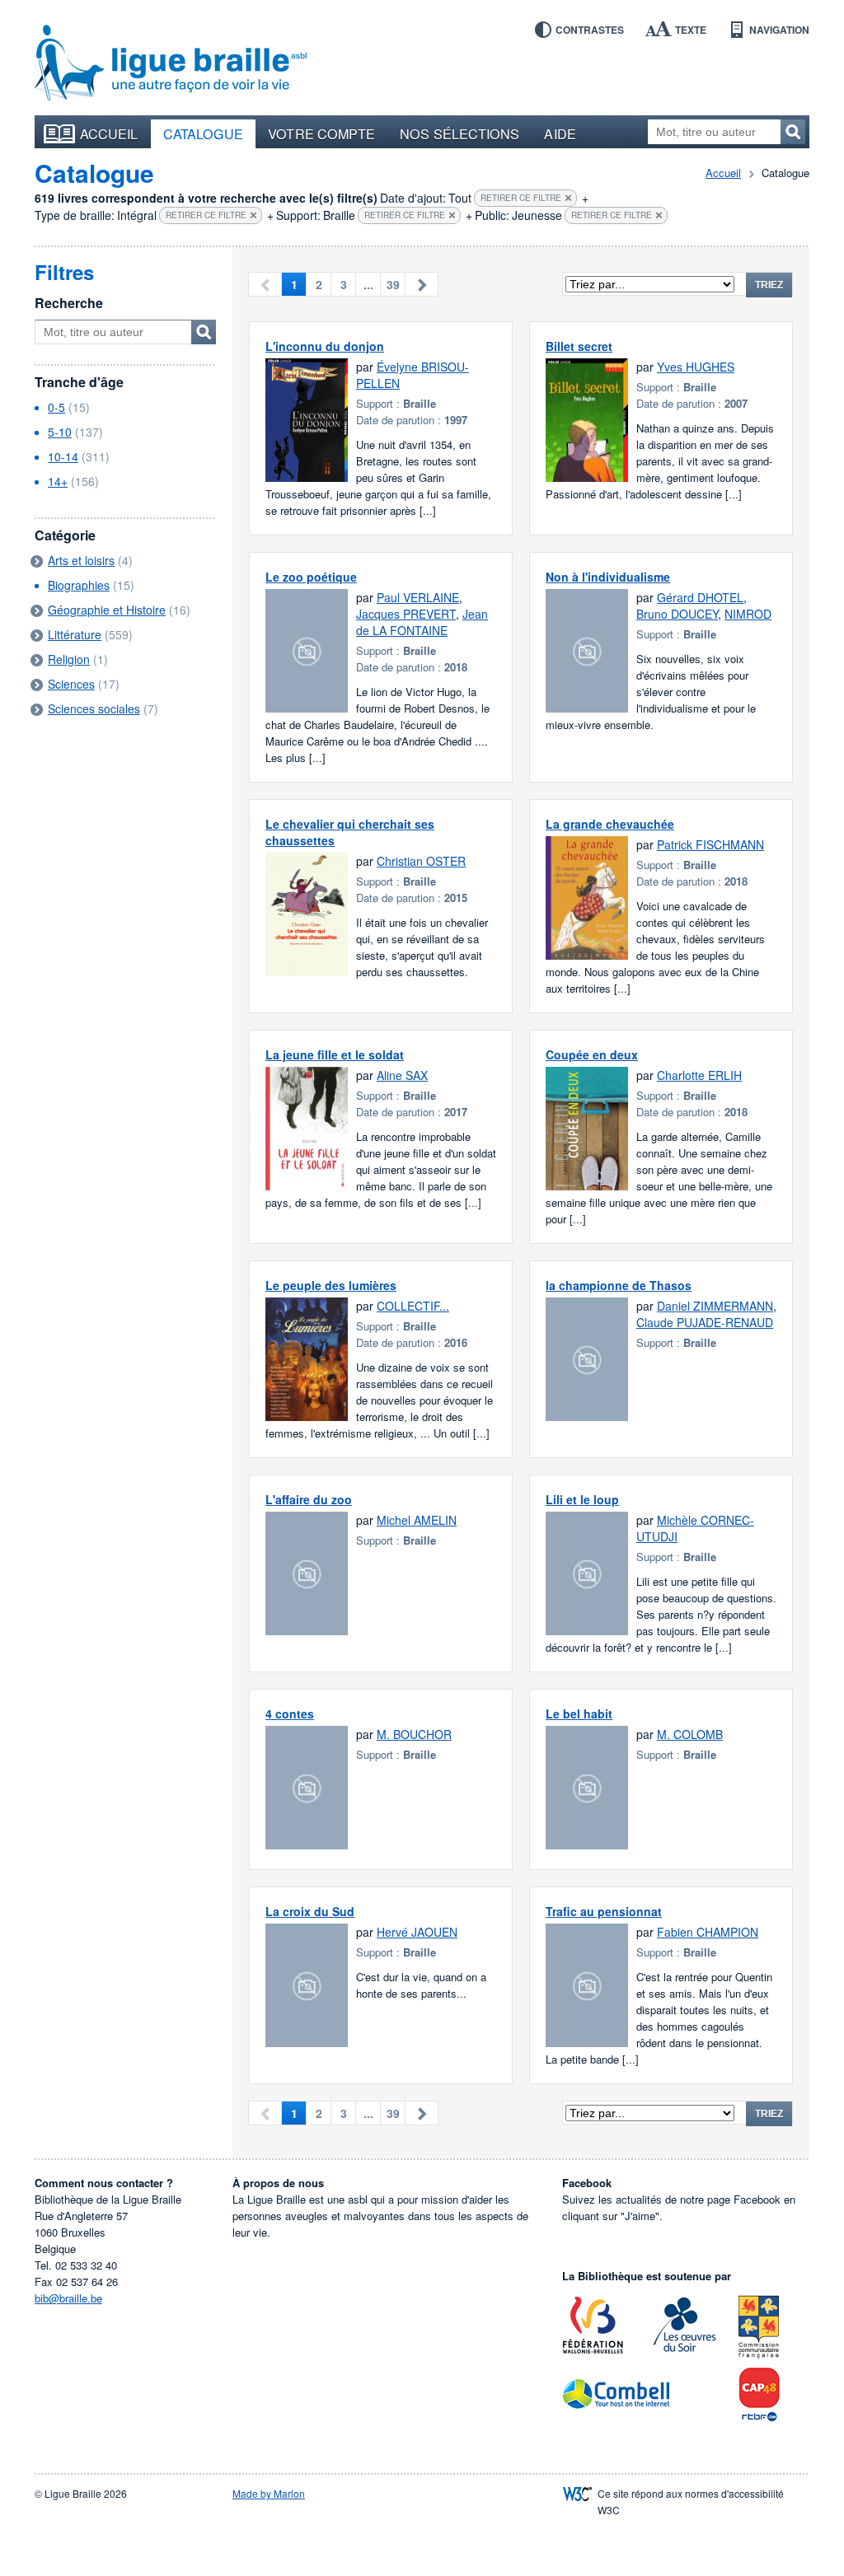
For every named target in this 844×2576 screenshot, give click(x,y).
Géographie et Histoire (107, 610)
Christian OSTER (421, 861)
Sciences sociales (94, 708)
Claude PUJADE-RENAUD (705, 1322)
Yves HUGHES (696, 367)
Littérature (75, 634)
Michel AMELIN (417, 1520)
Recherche (69, 303)
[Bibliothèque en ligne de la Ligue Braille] (171, 63)
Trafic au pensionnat (604, 1911)
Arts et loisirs (81, 560)
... (368, 284)
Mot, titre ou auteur (204, 332)
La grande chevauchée (610, 824)
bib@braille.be (68, 2298)
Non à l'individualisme (608, 577)
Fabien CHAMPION (708, 1932)
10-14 (63, 456)
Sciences (71, 684)
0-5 (56, 407)
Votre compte (321, 133)
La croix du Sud (310, 1911)
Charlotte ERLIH (699, 1075)
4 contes (290, 1713)
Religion (69, 659)
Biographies (79, 585)
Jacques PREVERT (406, 614)
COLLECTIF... (413, 1306)
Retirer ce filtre (521, 198)
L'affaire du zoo (309, 1499)
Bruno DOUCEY (677, 614)
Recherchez (793, 132)
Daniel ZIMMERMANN (715, 1306)
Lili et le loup (582, 1499)
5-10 (60, 432)
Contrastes (590, 30)
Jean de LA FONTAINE (422, 622)
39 (393, 284)
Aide (560, 133)
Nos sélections (460, 133)
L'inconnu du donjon (325, 346)
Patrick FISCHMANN (710, 844)
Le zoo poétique (311, 577)
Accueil (109, 133)
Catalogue (204, 133)
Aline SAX (402, 1075)
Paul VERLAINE (418, 597)
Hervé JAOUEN (417, 1932)
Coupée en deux (592, 1054)
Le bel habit (579, 1713)
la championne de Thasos (619, 1285)
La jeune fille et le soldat (335, 1054)
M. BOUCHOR (414, 1734)
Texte (691, 30)
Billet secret (579, 346)
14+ (58, 481)
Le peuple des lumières (331, 1285)
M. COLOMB (690, 1734)
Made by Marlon (269, 2493)
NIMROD (748, 614)
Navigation (779, 30)
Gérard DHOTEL (700, 597)
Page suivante (422, 284)
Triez (769, 285)
